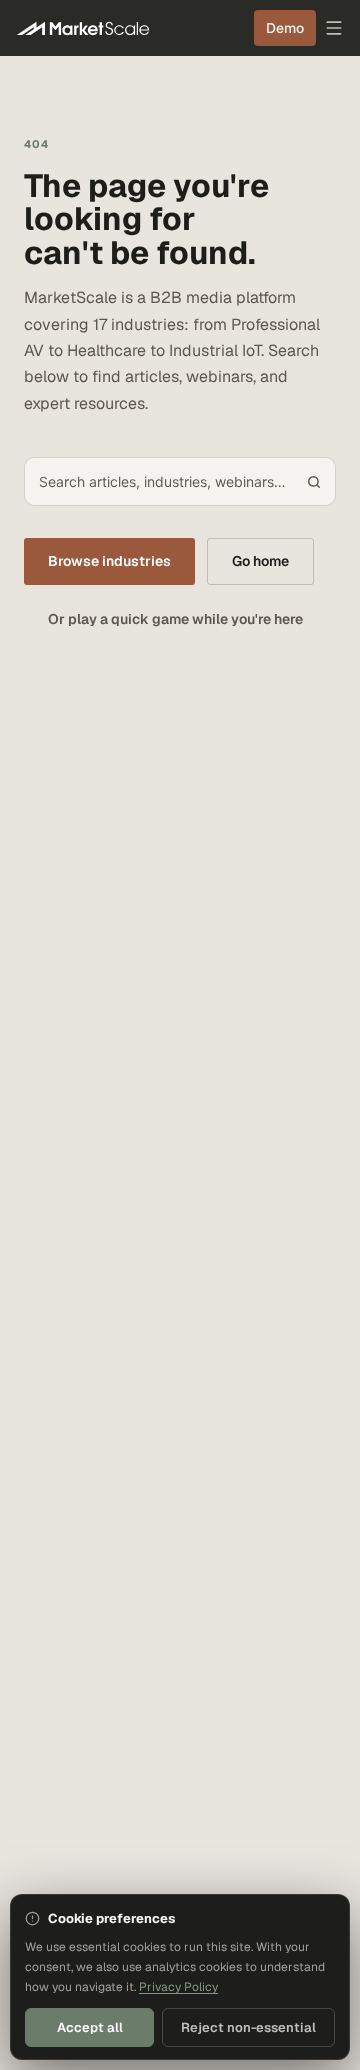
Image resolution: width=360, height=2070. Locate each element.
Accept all (90, 2027)
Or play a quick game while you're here (175, 619)
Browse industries (109, 561)
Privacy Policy (178, 1987)
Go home (260, 561)
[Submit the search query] (314, 482)
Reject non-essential (248, 2027)
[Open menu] (334, 28)
